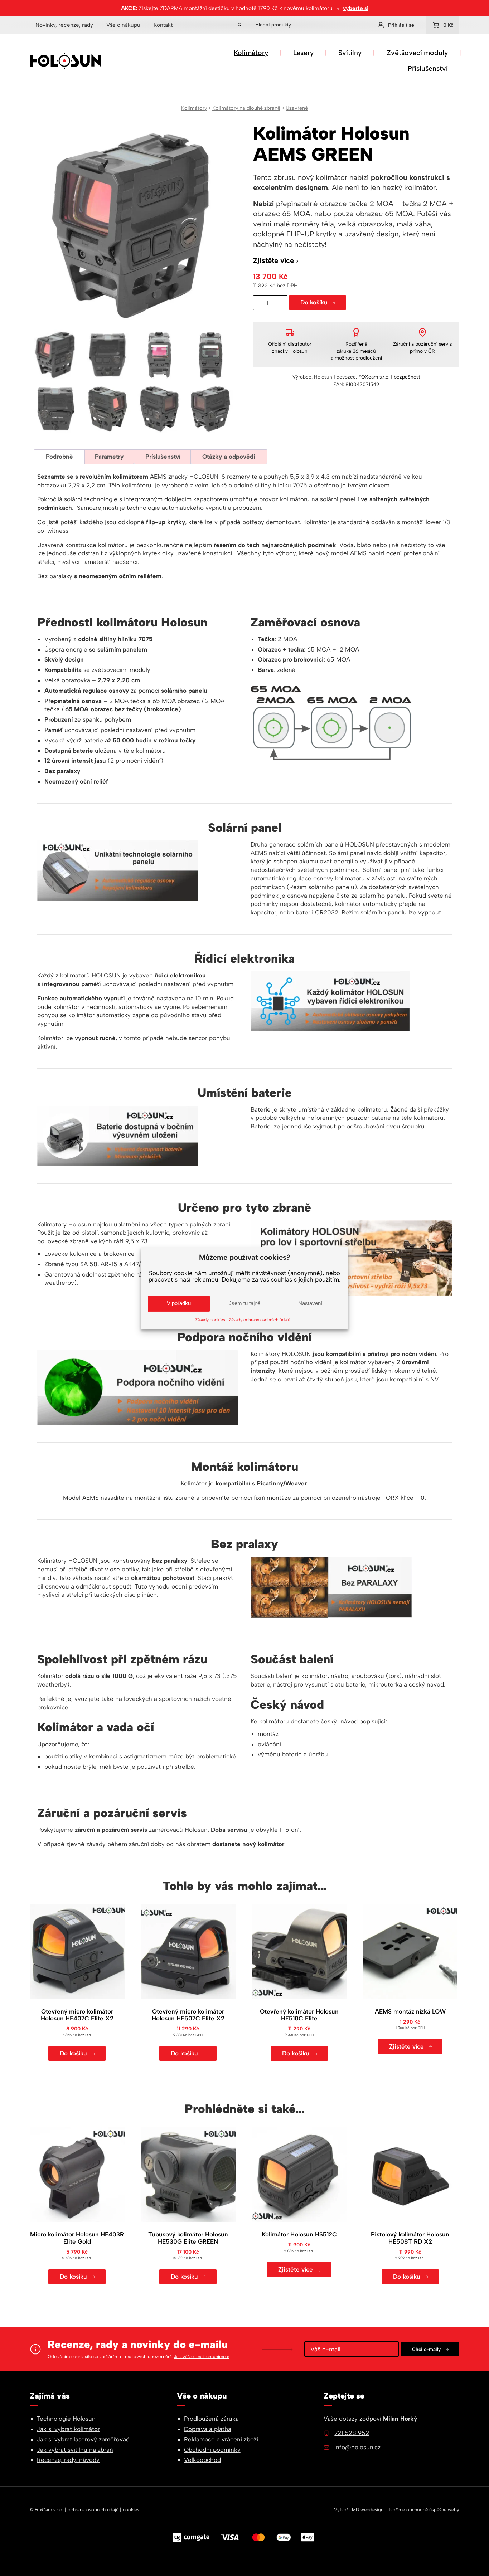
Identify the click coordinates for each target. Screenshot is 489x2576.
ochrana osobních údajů (93, 2510)
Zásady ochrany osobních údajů (260, 1320)
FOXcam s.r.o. (374, 377)
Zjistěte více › (276, 260)
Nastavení (310, 1303)
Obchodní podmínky (212, 2450)
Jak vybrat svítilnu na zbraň (75, 2450)
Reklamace (199, 2439)
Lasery (303, 53)
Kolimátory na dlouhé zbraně (246, 108)
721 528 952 (352, 2433)
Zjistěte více (406, 2046)
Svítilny (350, 53)
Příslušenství (428, 68)
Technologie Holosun (66, 2419)
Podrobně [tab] (59, 457)
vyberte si (356, 8)
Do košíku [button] (73, 2053)
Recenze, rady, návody (68, 2460)
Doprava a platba (208, 2429)
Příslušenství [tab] (163, 457)
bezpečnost (407, 377)
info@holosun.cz (357, 2447)
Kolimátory (251, 53)
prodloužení (369, 358)
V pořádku (179, 1303)
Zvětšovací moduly (417, 53)
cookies (131, 2510)
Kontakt (163, 25)
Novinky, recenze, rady (64, 25)
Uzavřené (297, 108)
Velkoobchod (202, 2460)
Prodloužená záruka (211, 2419)
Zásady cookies (210, 1320)
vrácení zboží (240, 2439)
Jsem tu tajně (245, 1303)
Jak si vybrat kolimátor (68, 2429)
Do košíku (314, 302)
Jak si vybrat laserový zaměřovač (83, 2439)
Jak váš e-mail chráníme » (202, 2357)
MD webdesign (368, 2510)
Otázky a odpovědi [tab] (229, 457)
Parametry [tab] (109, 457)
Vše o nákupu (123, 25)
